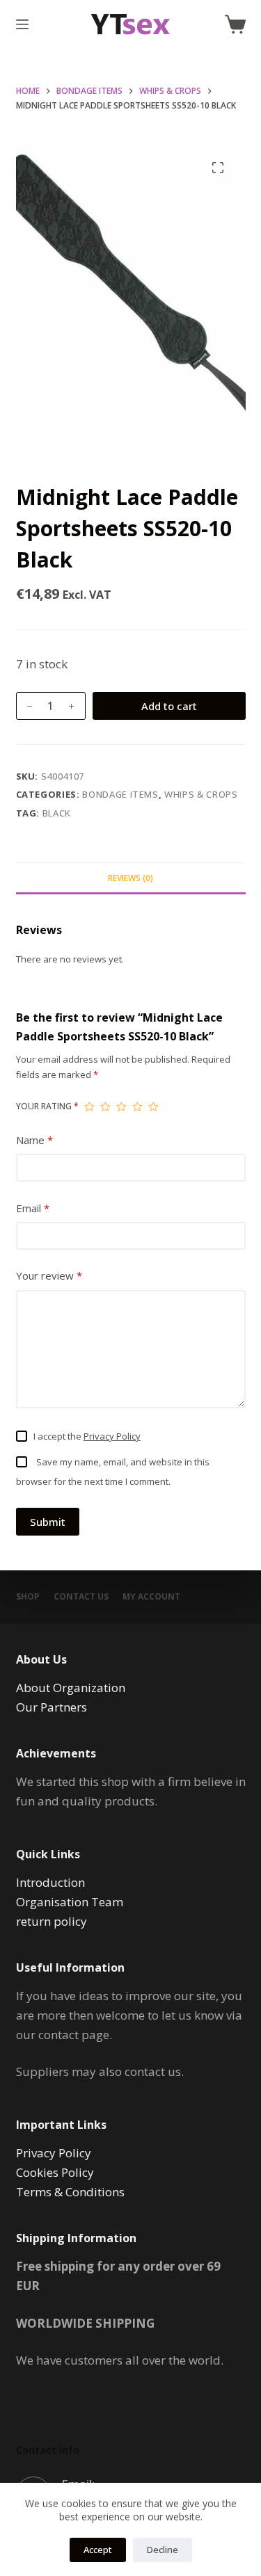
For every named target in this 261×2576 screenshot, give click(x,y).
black (57, 813)
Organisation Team (70, 1902)
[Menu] (22, 24)
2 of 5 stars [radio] (105, 1106)
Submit (48, 1522)
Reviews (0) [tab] (130, 878)
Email (33, 1208)
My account (151, 1597)
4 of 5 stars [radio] (137, 1106)
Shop (28, 1597)
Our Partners (52, 1707)
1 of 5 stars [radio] (89, 1106)
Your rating (47, 1106)
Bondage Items (120, 794)
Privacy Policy (112, 1436)
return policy (52, 1921)
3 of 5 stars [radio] (121, 1106)
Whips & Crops (201, 794)
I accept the (87, 1436)
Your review (49, 1275)
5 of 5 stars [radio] (153, 1106)
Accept (98, 2550)
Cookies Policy (55, 2172)
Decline (163, 2550)
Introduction (50, 1882)
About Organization (71, 1688)
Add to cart (169, 706)
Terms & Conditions (70, 2192)
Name (34, 1140)
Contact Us (81, 1597)
